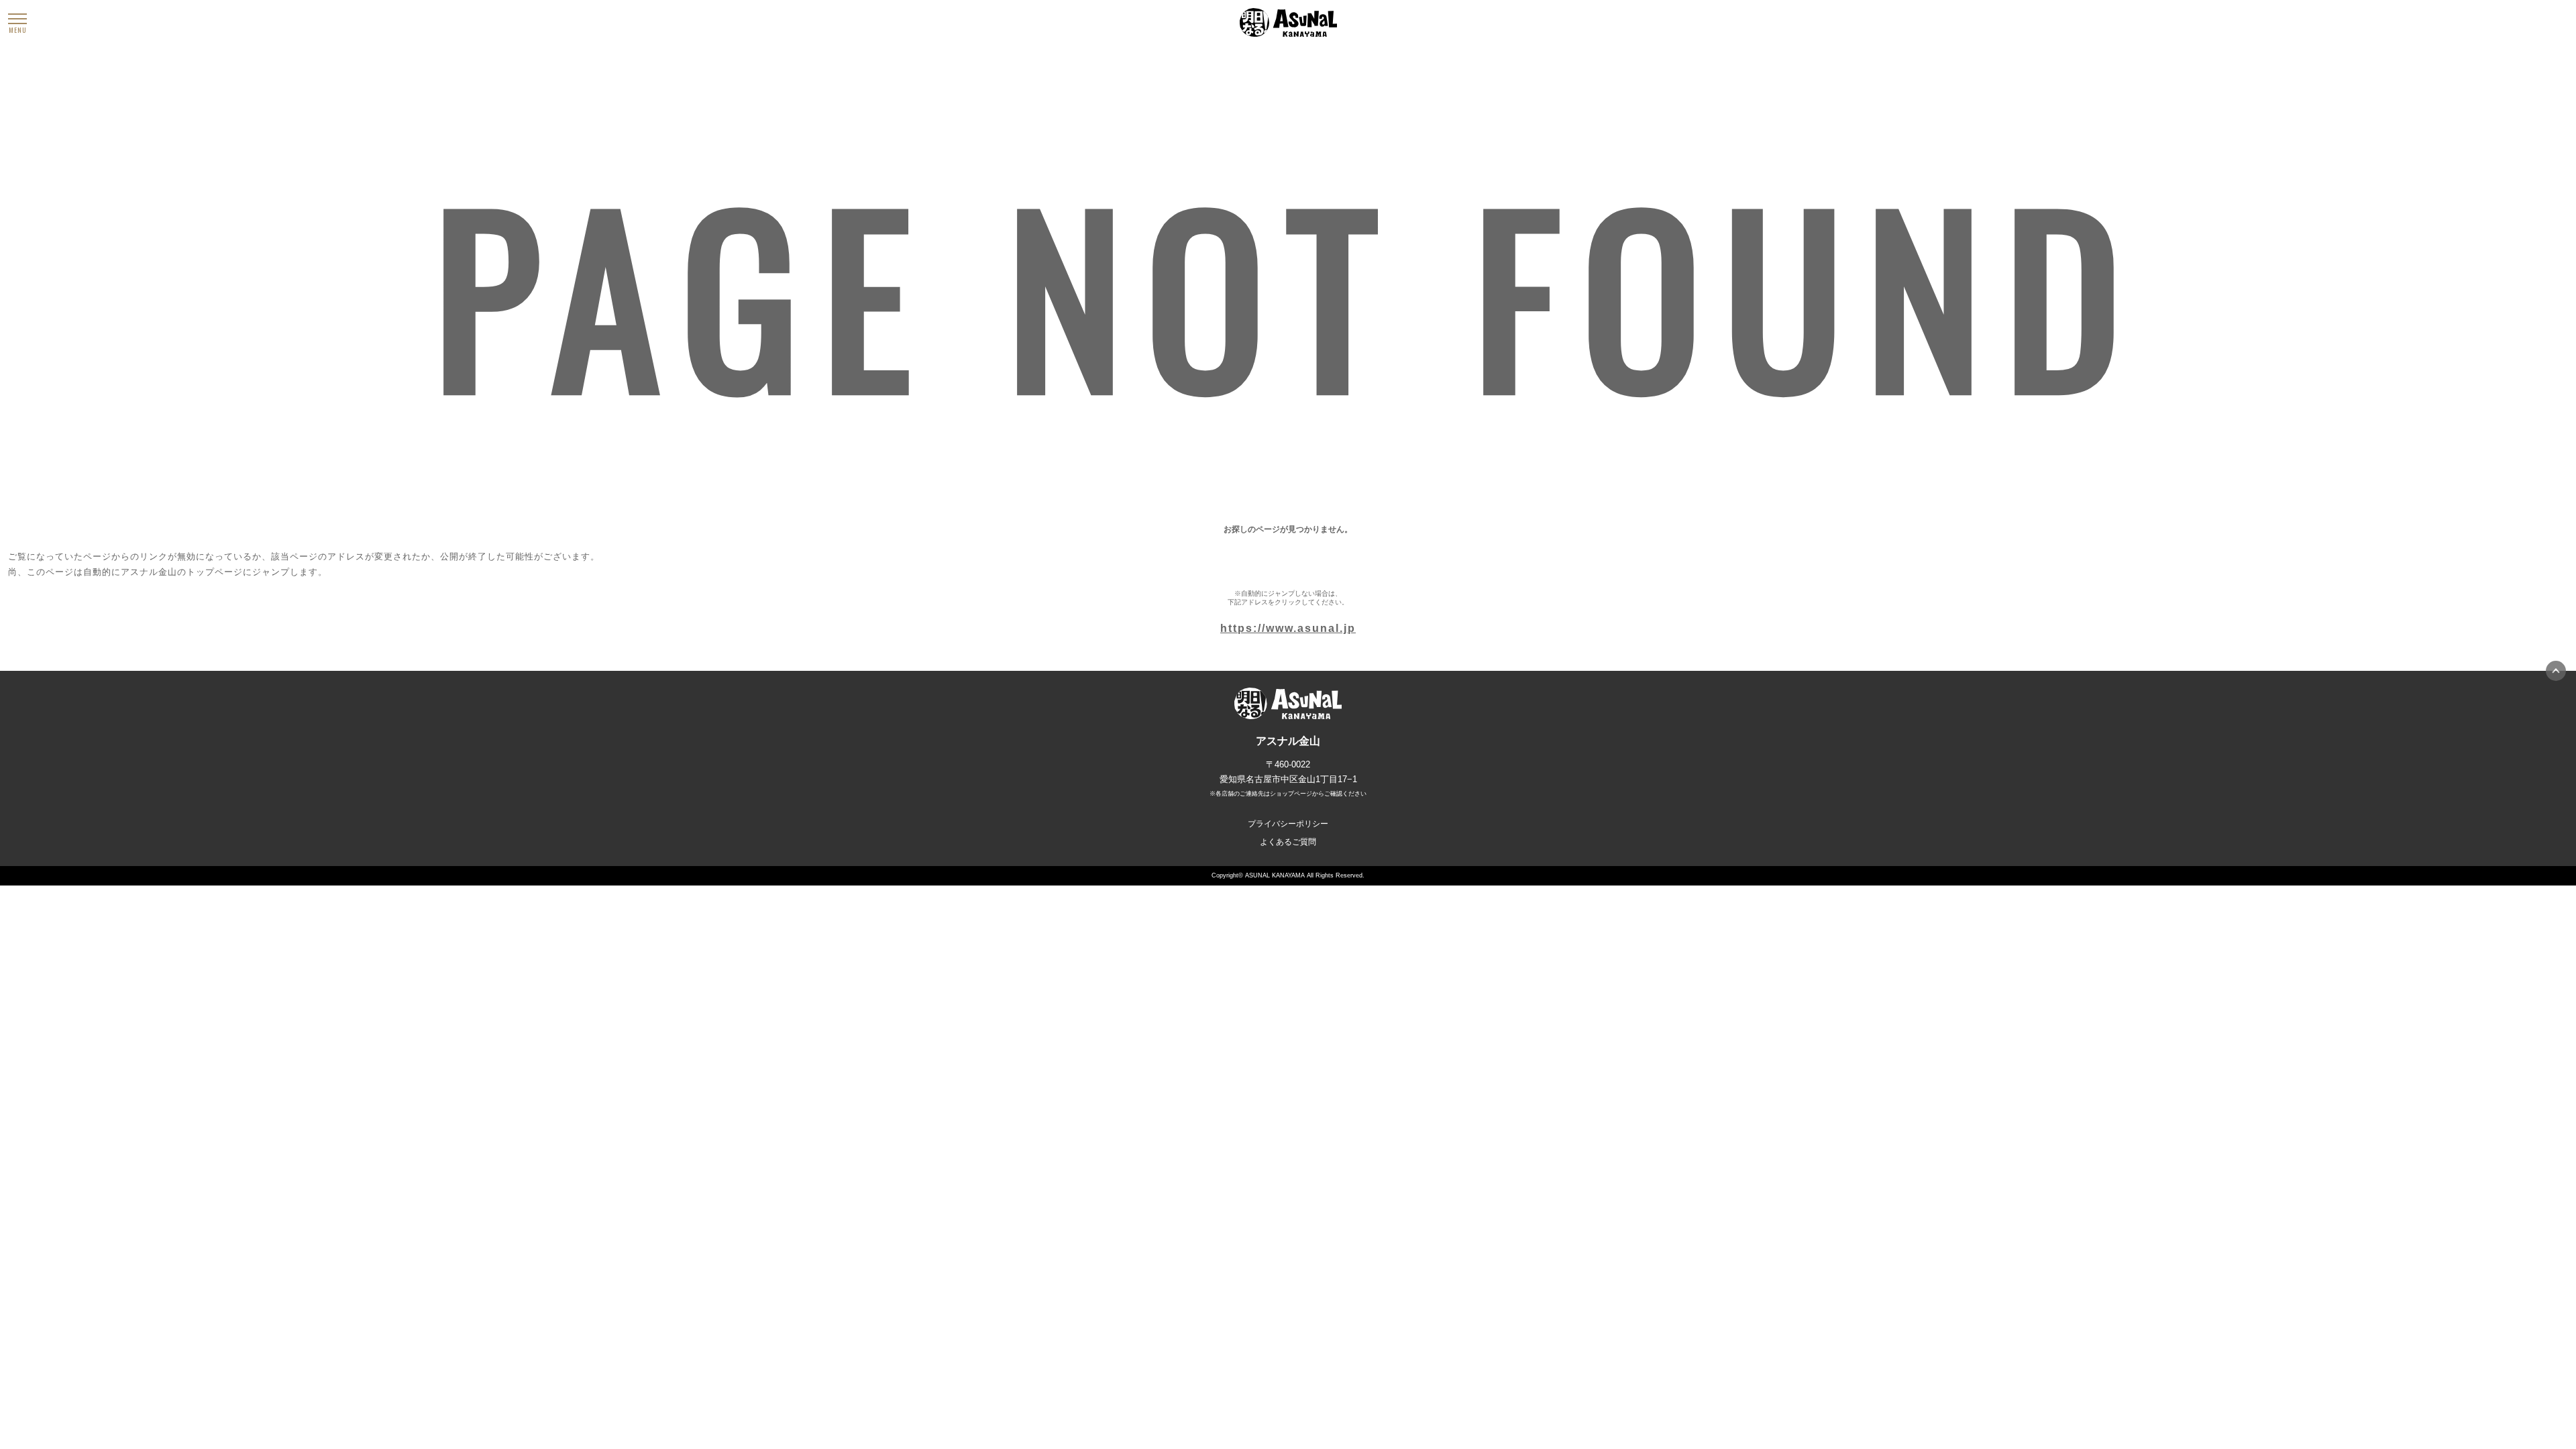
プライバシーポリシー (1288, 824)
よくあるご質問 (1288, 842)
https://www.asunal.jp (1288, 628)
